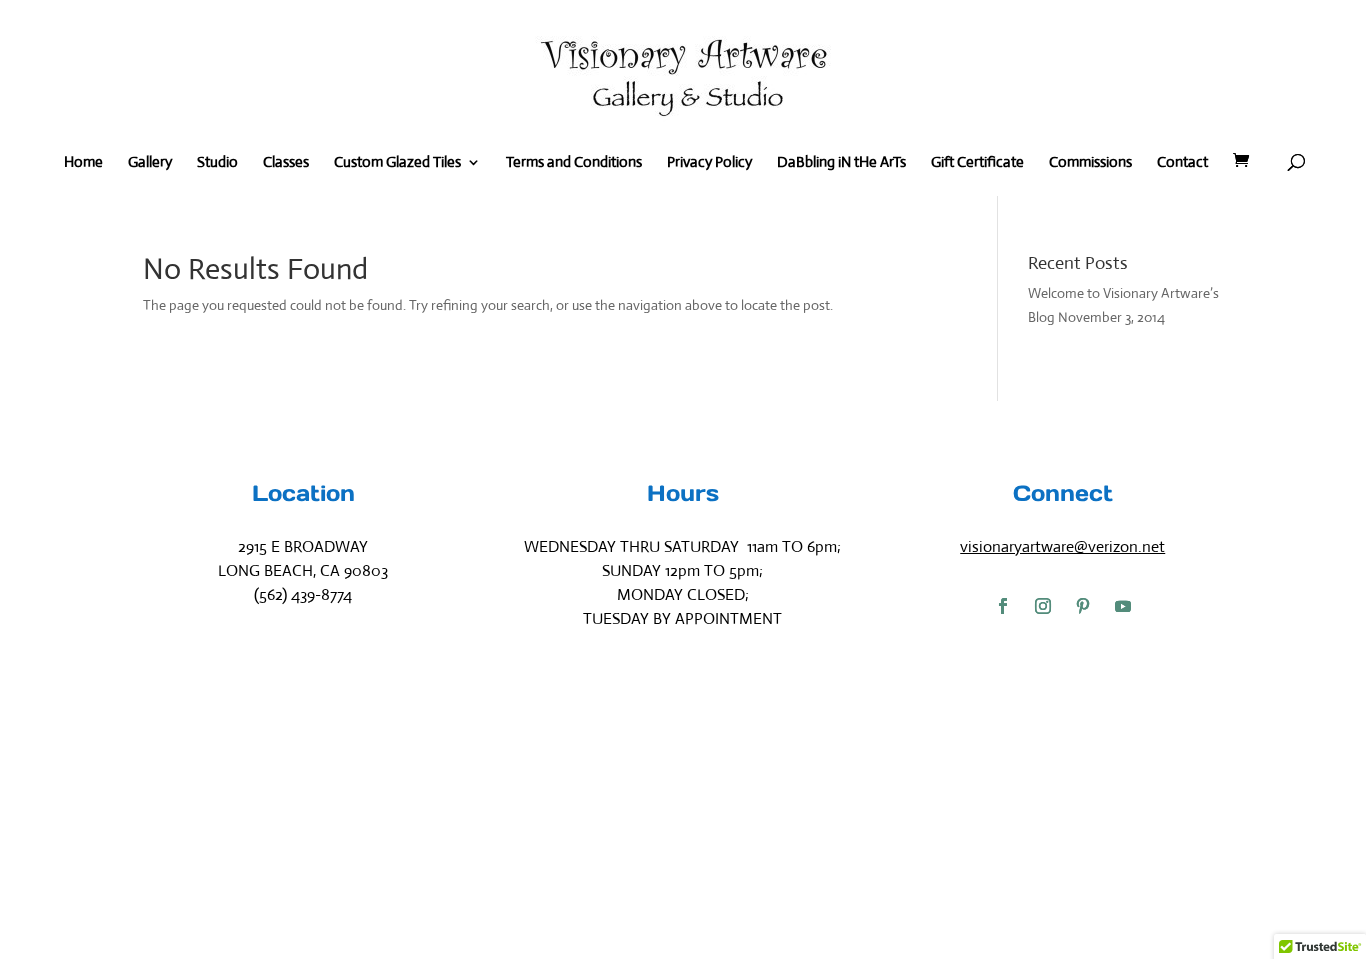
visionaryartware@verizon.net (1062, 546)
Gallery (150, 163)
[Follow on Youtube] (1123, 606)
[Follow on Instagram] (1043, 606)
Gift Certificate (977, 163)
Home (83, 163)
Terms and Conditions (574, 163)
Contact (1182, 163)
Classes (286, 163)
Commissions (1090, 163)
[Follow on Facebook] (1003, 606)
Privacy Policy (709, 163)
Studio (217, 163)
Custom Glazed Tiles (397, 163)
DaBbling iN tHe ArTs (841, 163)
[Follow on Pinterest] (1083, 606)
